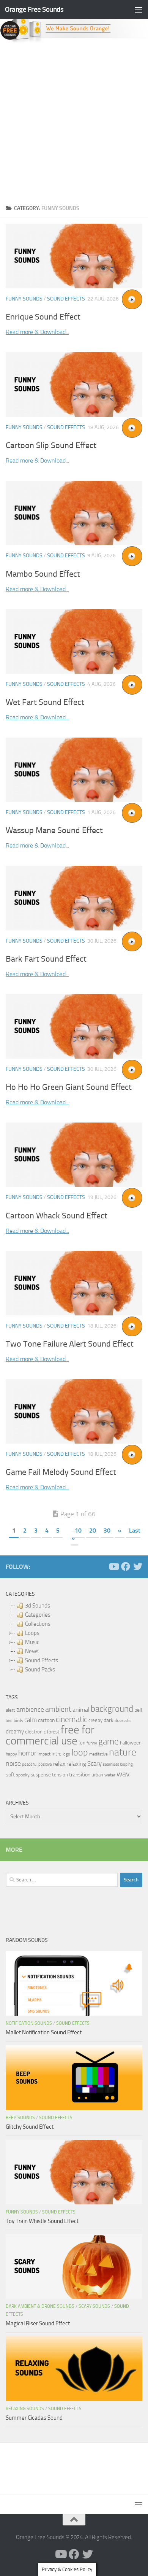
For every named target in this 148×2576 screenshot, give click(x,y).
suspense (41, 1775)
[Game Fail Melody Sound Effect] (74, 1412)
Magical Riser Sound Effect (38, 2323)
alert (10, 1710)
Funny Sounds (24, 299)
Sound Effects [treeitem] (42, 1660)
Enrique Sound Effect (43, 317)
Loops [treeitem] (32, 1633)
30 (107, 1530)
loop (80, 1752)
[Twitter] (138, 1566)
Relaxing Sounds (25, 2409)
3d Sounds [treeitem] (38, 1606)
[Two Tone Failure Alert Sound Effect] (74, 1283)
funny (92, 1743)
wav (123, 1774)
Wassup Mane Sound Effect (54, 830)
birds (18, 1721)
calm (31, 1720)
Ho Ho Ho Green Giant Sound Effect (69, 1087)
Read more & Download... (37, 332)
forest (53, 1732)
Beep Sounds (20, 2118)
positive (45, 1764)
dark (109, 1720)
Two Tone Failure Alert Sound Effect (70, 1344)
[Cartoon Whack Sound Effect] (74, 1155)
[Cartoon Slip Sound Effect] (74, 385)
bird (9, 1721)
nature (123, 1752)
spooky (23, 1775)
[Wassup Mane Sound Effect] (74, 770)
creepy (95, 1720)
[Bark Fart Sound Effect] (74, 898)
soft (10, 1775)
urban (97, 1775)
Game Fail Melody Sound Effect (61, 1472)
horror (27, 1753)
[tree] (74, 1638)
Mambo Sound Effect (43, 574)
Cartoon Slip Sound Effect (51, 445)
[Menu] (139, 10)
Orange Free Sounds (34, 9)
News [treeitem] (32, 1651)
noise (13, 1763)
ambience (30, 1709)
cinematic (72, 1719)
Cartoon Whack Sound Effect (57, 1216)
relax (59, 1764)
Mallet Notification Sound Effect (44, 2032)
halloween (131, 1743)
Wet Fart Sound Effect (45, 702)
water (110, 1775)
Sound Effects (66, 299)
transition (80, 1775)
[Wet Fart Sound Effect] (74, 641)
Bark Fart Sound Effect (46, 959)
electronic (35, 1732)
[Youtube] (113, 1566)
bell (138, 1710)
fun (82, 1743)
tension (60, 1775)
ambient (58, 1709)
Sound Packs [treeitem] (40, 1670)
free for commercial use (50, 1735)
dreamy (15, 1732)
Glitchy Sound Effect (30, 2127)
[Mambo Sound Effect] (74, 513)
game (109, 1742)
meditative (98, 1754)
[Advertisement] (74, 121)
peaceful (30, 1764)
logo (66, 1754)
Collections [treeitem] (38, 1624)
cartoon (46, 1720)
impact (44, 1754)
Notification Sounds (29, 2023)
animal (81, 1710)
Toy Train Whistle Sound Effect (42, 2221)
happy (11, 1754)
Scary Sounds (94, 2306)
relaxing (76, 1764)
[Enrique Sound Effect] (74, 256)
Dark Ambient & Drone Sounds (40, 2306)
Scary (94, 1764)
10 (78, 1530)
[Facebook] (126, 1566)
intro (57, 1754)
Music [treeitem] (32, 1642)
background (112, 1709)
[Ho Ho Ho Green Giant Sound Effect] (74, 1026)
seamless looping (118, 1764)
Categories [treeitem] (38, 1615)
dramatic (123, 1721)
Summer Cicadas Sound (34, 2418)
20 (93, 1530)
